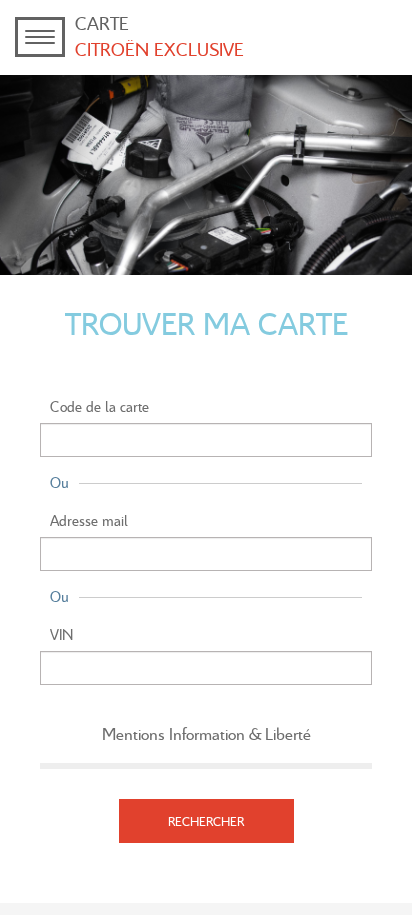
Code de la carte (99, 406)
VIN (61, 634)
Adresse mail (89, 520)
